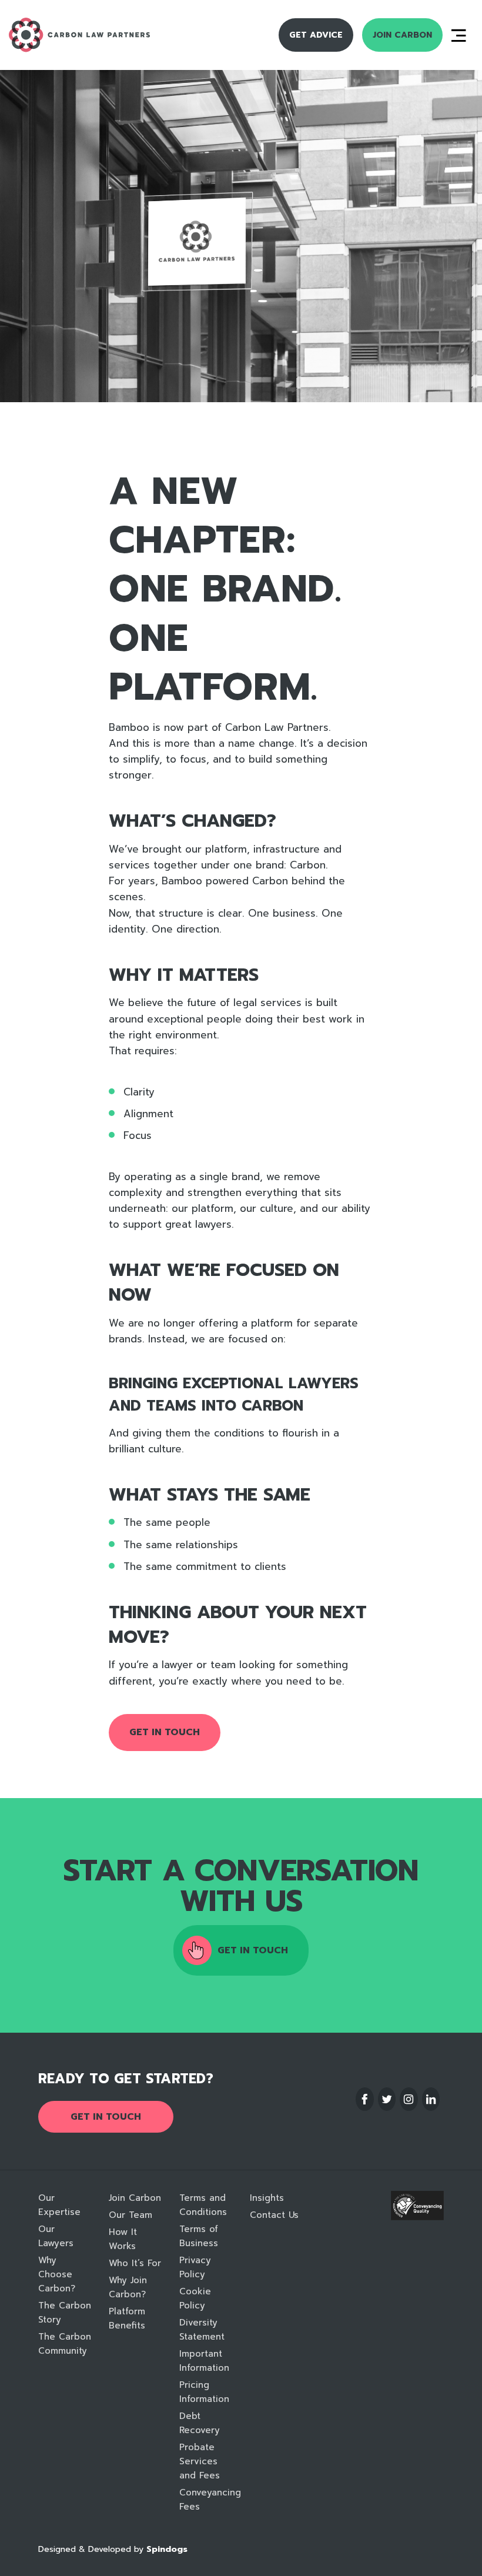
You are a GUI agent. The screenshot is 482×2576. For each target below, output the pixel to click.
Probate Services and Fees (200, 2461)
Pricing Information (204, 2392)
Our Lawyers (56, 2236)
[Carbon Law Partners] (101, 35)
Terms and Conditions (203, 2205)
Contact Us (274, 2215)
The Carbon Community (65, 2344)
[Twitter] (387, 2099)
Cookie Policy (195, 2298)
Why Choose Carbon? (57, 2274)
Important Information (204, 2361)
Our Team (130, 2215)
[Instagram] (409, 2099)
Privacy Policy (195, 2267)
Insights (267, 2198)
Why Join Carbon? (128, 2287)
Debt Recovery (200, 2423)
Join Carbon (402, 35)
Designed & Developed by (113, 2549)
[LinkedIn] (431, 2099)
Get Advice (316, 35)
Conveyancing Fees (206, 2500)
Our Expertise (59, 2205)
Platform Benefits (127, 2318)
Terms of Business (199, 2236)
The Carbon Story (65, 2313)
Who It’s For (135, 2263)
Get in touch (165, 1732)
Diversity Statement (202, 2330)
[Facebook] (365, 2099)
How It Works (123, 2239)
